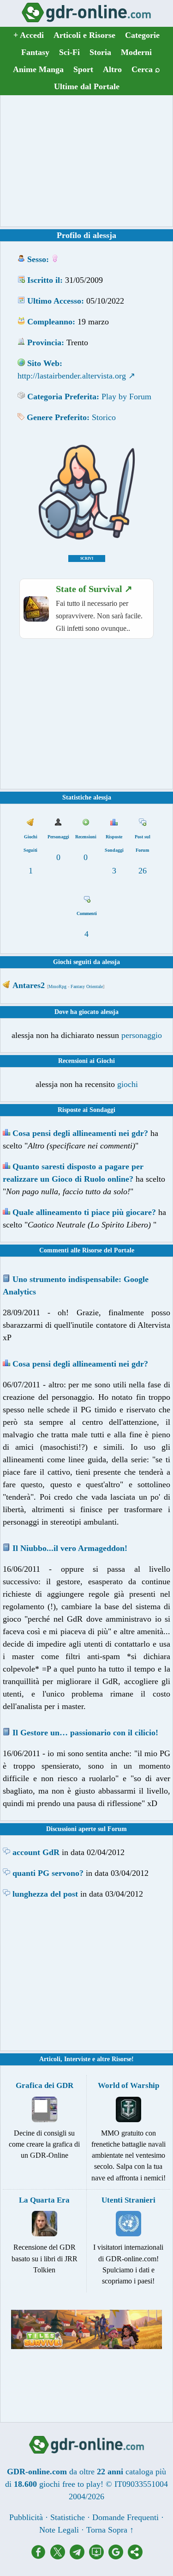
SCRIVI (87, 559)
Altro (112, 69)
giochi (128, 1084)
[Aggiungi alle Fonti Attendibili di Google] (118, 2557)
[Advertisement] (87, 161)
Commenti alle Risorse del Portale (87, 1250)
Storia (100, 52)
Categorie (142, 35)
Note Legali (59, 2530)
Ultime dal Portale (87, 86)
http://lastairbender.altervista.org (72, 376)
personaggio (142, 1035)
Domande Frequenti (125, 2517)
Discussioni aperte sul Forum (86, 1829)
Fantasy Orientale (87, 986)
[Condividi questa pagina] (135, 2557)
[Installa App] (99, 2557)
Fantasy (35, 52)
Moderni (136, 52)
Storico (104, 417)
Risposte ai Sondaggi (86, 1110)
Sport (83, 69)
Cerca (146, 69)
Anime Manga (38, 69)
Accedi (29, 35)
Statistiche (68, 2517)
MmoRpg (57, 986)
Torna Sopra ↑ (110, 2530)
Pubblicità (26, 2517)
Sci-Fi (69, 52)
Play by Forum (126, 397)
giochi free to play (70, 2484)
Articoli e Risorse (84, 35)
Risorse (122, 2059)
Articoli (50, 2059)
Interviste (77, 2059)
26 (143, 871)
